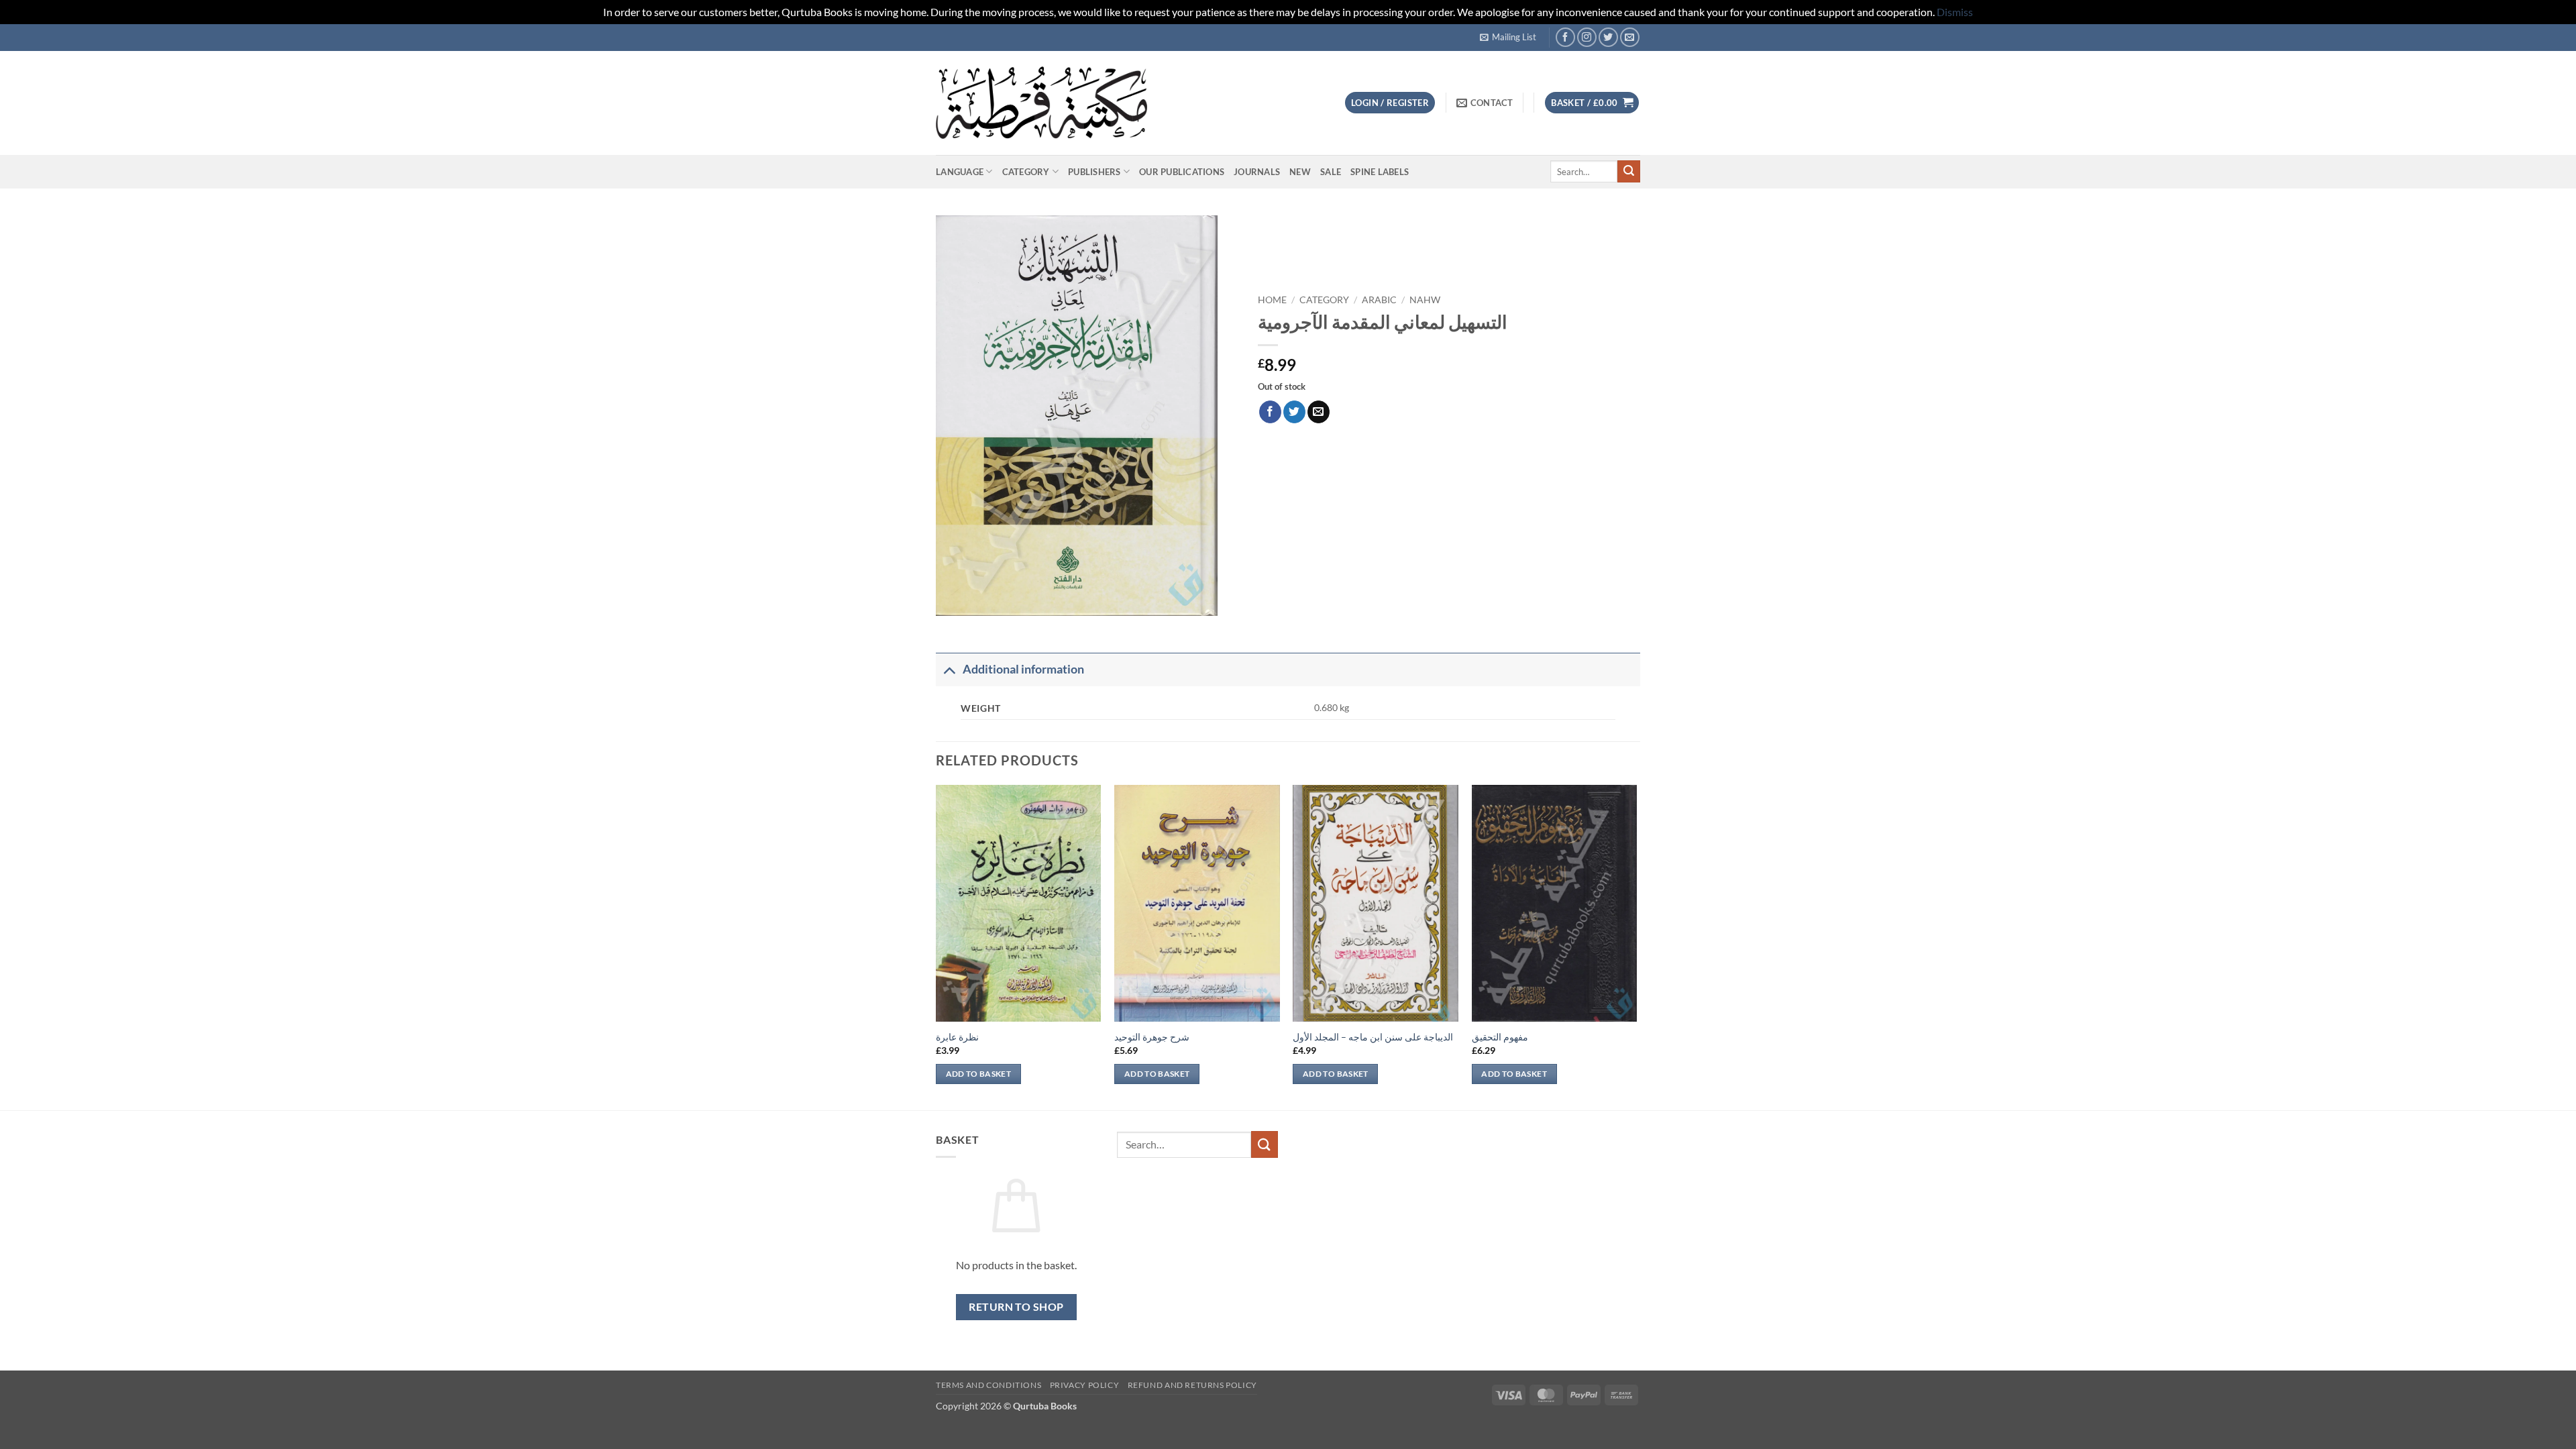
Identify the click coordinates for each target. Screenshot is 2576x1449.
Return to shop (1016, 1307)
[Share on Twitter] (1294, 412)
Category (1026, 172)
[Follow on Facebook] (1565, 37)
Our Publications (1182, 172)
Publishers (1094, 172)
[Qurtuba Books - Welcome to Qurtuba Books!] (1041, 102)
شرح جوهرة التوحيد (1152, 1037)
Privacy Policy (1085, 1385)
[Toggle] (949, 669)
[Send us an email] (1630, 37)
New (1300, 172)
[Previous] (936, 946)
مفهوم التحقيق (1500, 1037)
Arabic (1379, 300)
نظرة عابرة (957, 1037)
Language (960, 172)
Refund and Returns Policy (1192, 1385)
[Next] (1636, 946)
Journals (1257, 172)
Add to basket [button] (979, 1074)
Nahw (1425, 300)
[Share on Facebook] (1270, 412)
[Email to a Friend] (1319, 412)
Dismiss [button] (1955, 12)
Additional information (1023, 669)
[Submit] (1629, 172)
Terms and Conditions (988, 1385)
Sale (1331, 172)
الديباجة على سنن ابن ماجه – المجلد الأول (1373, 1037)
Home (1272, 300)
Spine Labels (1380, 172)
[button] (1508, 37)
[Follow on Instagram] (1587, 37)
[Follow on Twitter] (1608, 37)
